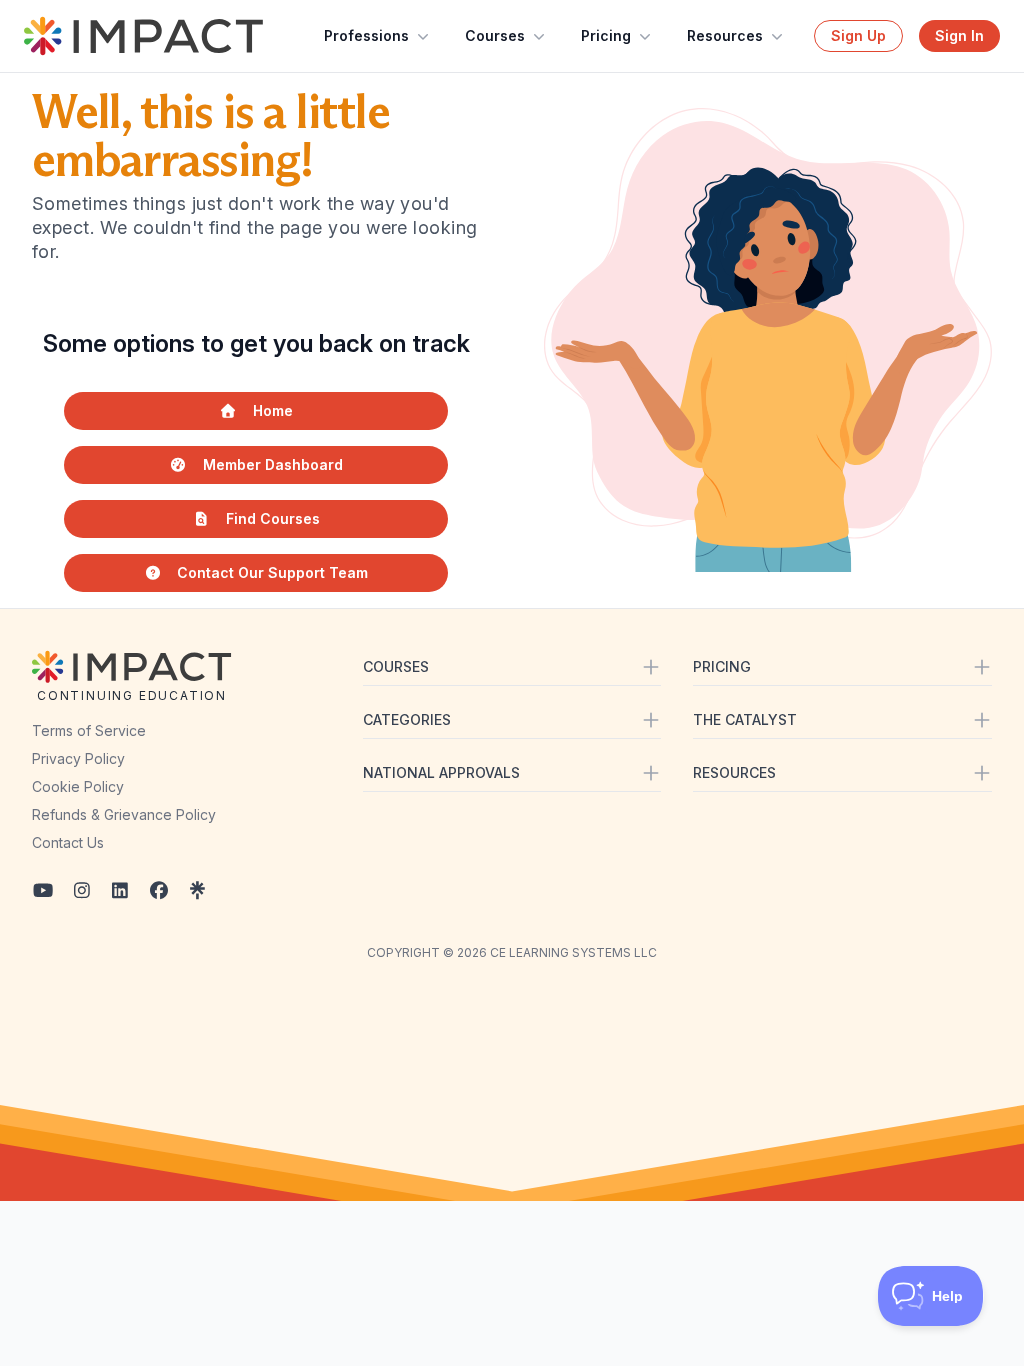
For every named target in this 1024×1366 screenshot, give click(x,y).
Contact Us (68, 842)
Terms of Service (89, 730)
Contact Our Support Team (272, 572)
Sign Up (858, 35)
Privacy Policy (78, 758)
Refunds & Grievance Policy (124, 814)
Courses (495, 35)
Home (273, 410)
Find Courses (273, 518)
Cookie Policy (78, 786)
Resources (725, 35)
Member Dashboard (273, 464)
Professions (366, 35)
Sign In (959, 35)
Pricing (606, 35)
